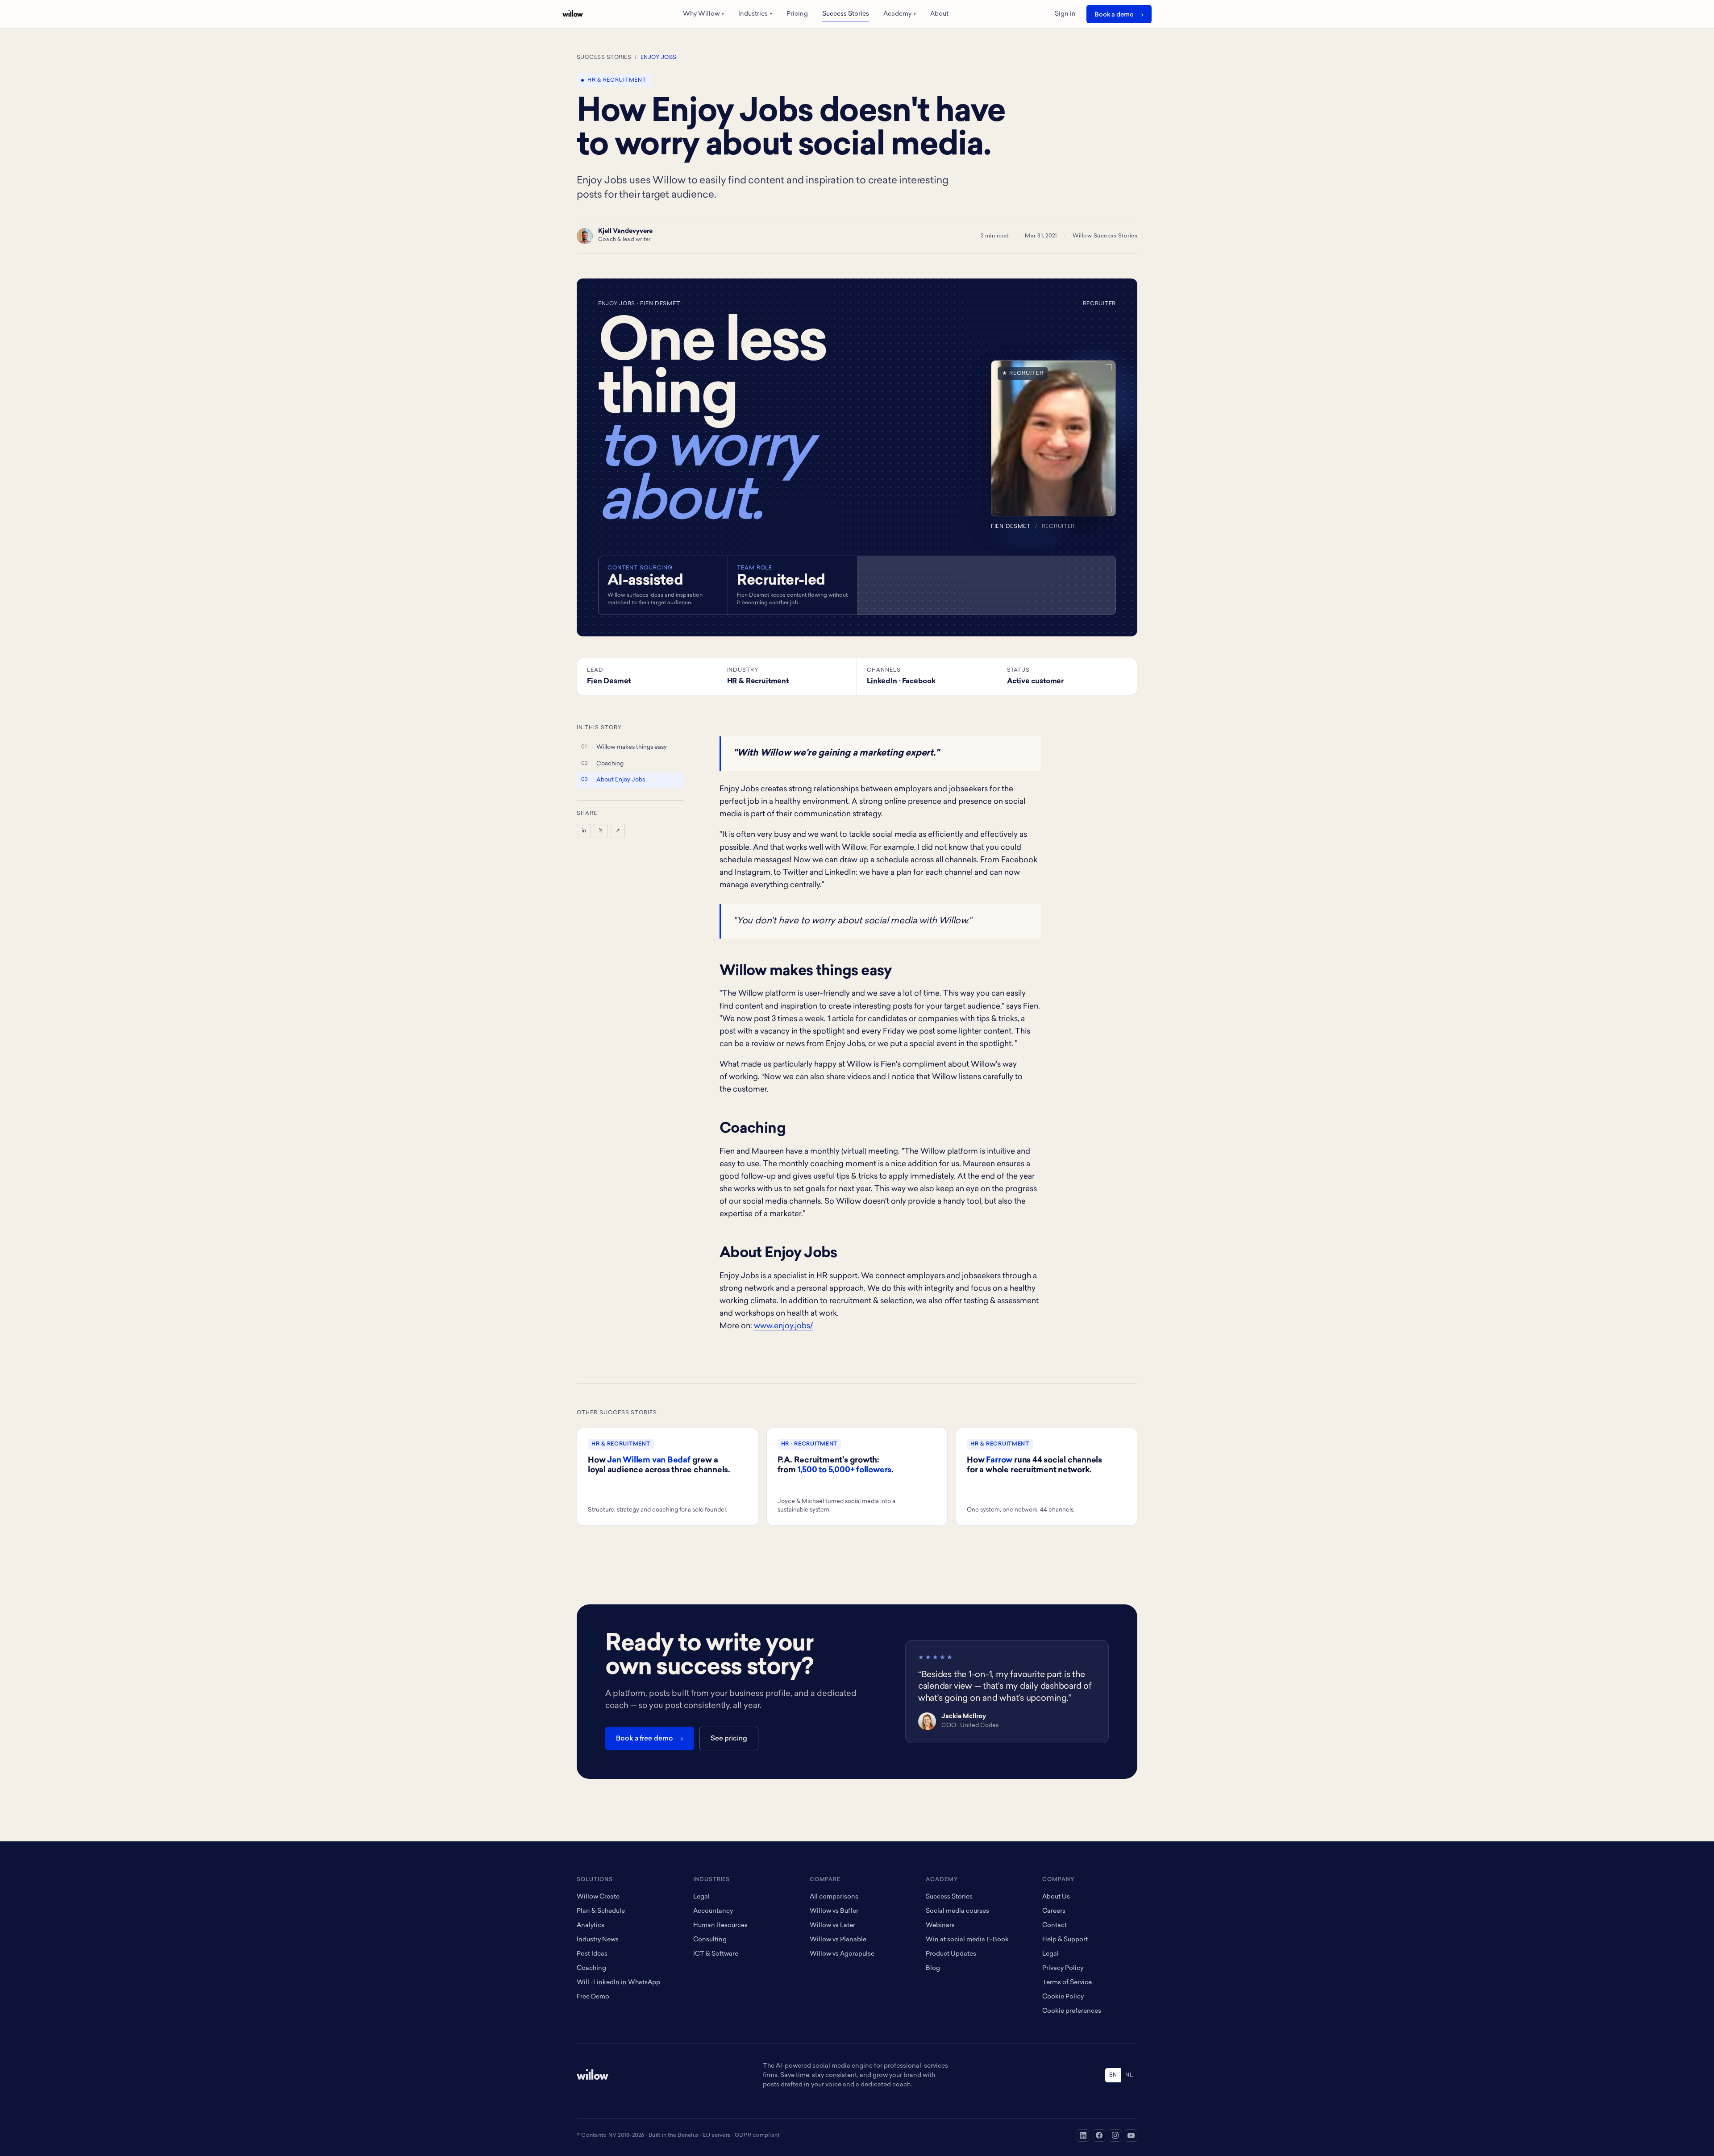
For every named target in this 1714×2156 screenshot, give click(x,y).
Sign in (1065, 14)
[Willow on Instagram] (1115, 2135)
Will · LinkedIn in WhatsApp (618, 1983)
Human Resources (720, 1925)
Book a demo (1114, 15)
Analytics (591, 1925)
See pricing (729, 1739)
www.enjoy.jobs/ (783, 1326)
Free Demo (593, 1997)
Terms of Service (1067, 1983)
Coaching (610, 764)
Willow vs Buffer (834, 1911)
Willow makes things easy (632, 747)
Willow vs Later (832, 1925)
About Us (1056, 1897)
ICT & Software (716, 1954)
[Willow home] (573, 14)
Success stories (604, 58)
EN (1113, 2075)
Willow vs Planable (838, 1940)
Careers (1054, 1911)
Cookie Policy (1063, 1997)
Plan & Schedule (601, 1911)
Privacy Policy (1063, 1968)
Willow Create (598, 1897)
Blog (933, 1968)
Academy (900, 14)
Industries (755, 14)
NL (1129, 2075)
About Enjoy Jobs (621, 780)
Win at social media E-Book (967, 1940)
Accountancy (713, 1911)
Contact (1055, 1925)
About (939, 14)
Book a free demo (645, 1739)
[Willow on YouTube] (1131, 2135)
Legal (701, 1897)
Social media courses (957, 1911)
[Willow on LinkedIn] (1083, 2135)
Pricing (797, 14)
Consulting (710, 1940)
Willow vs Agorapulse (842, 1954)
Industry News (598, 1940)
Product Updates (951, 1954)
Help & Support (1065, 1940)
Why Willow (703, 14)
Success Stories (846, 14)
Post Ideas (592, 1954)
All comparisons (834, 1897)
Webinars (940, 1925)
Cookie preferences (1072, 2011)
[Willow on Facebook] (1099, 2135)
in (584, 831)
